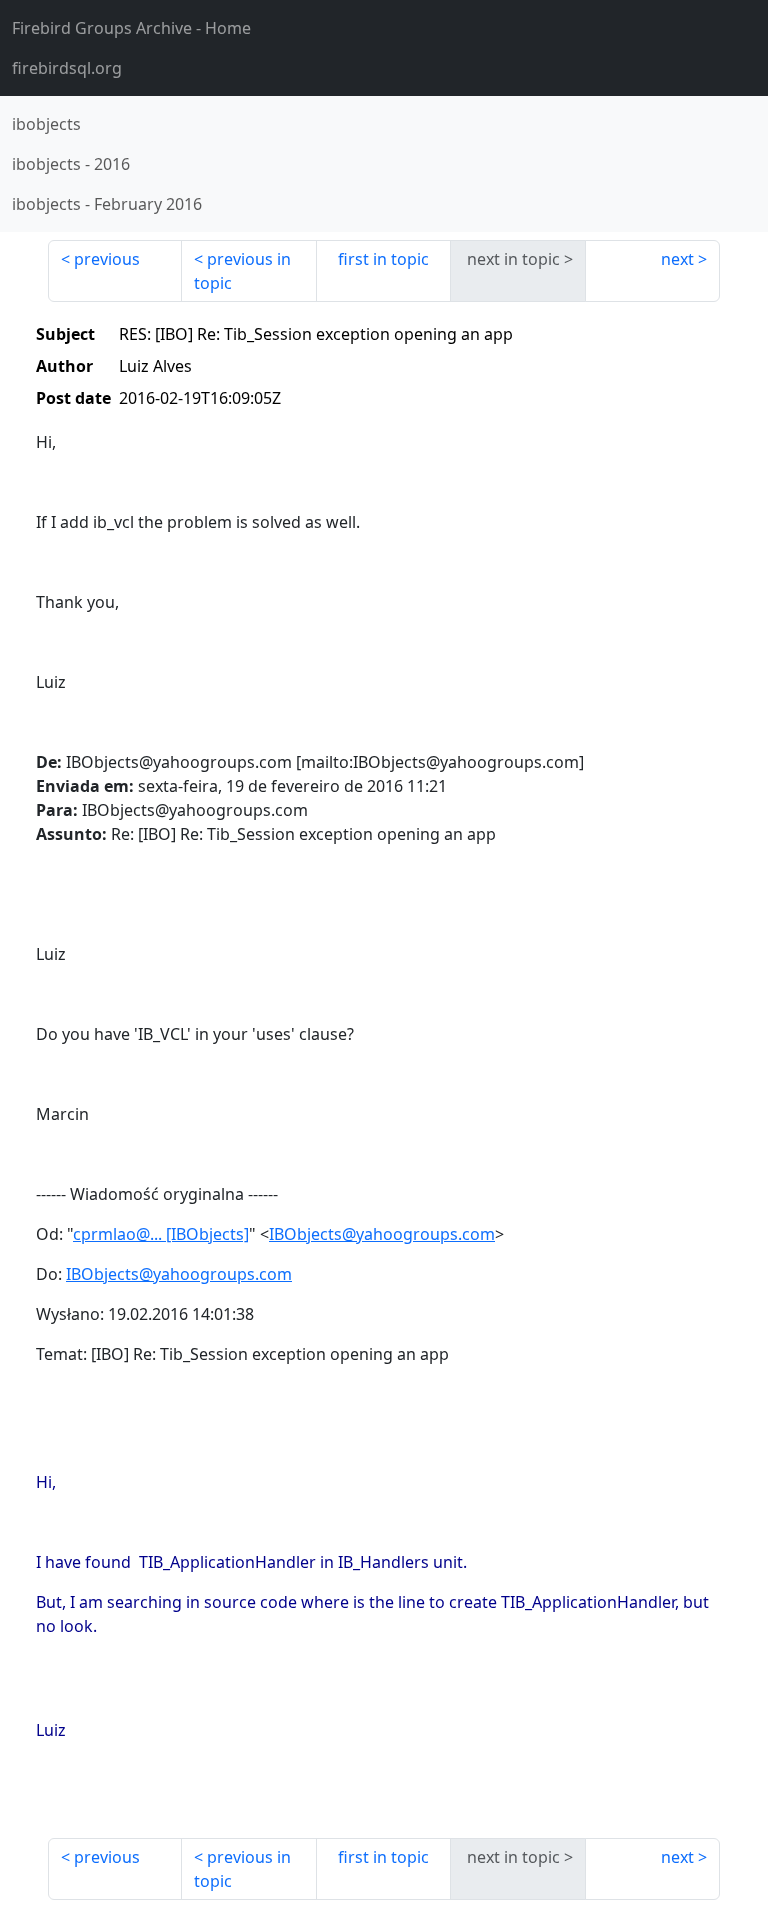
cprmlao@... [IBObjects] (161, 1234)
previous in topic (242, 271)
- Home (131, 28)
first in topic (383, 259)
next (677, 259)
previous (107, 259)
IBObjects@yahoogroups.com (382, 1234)
